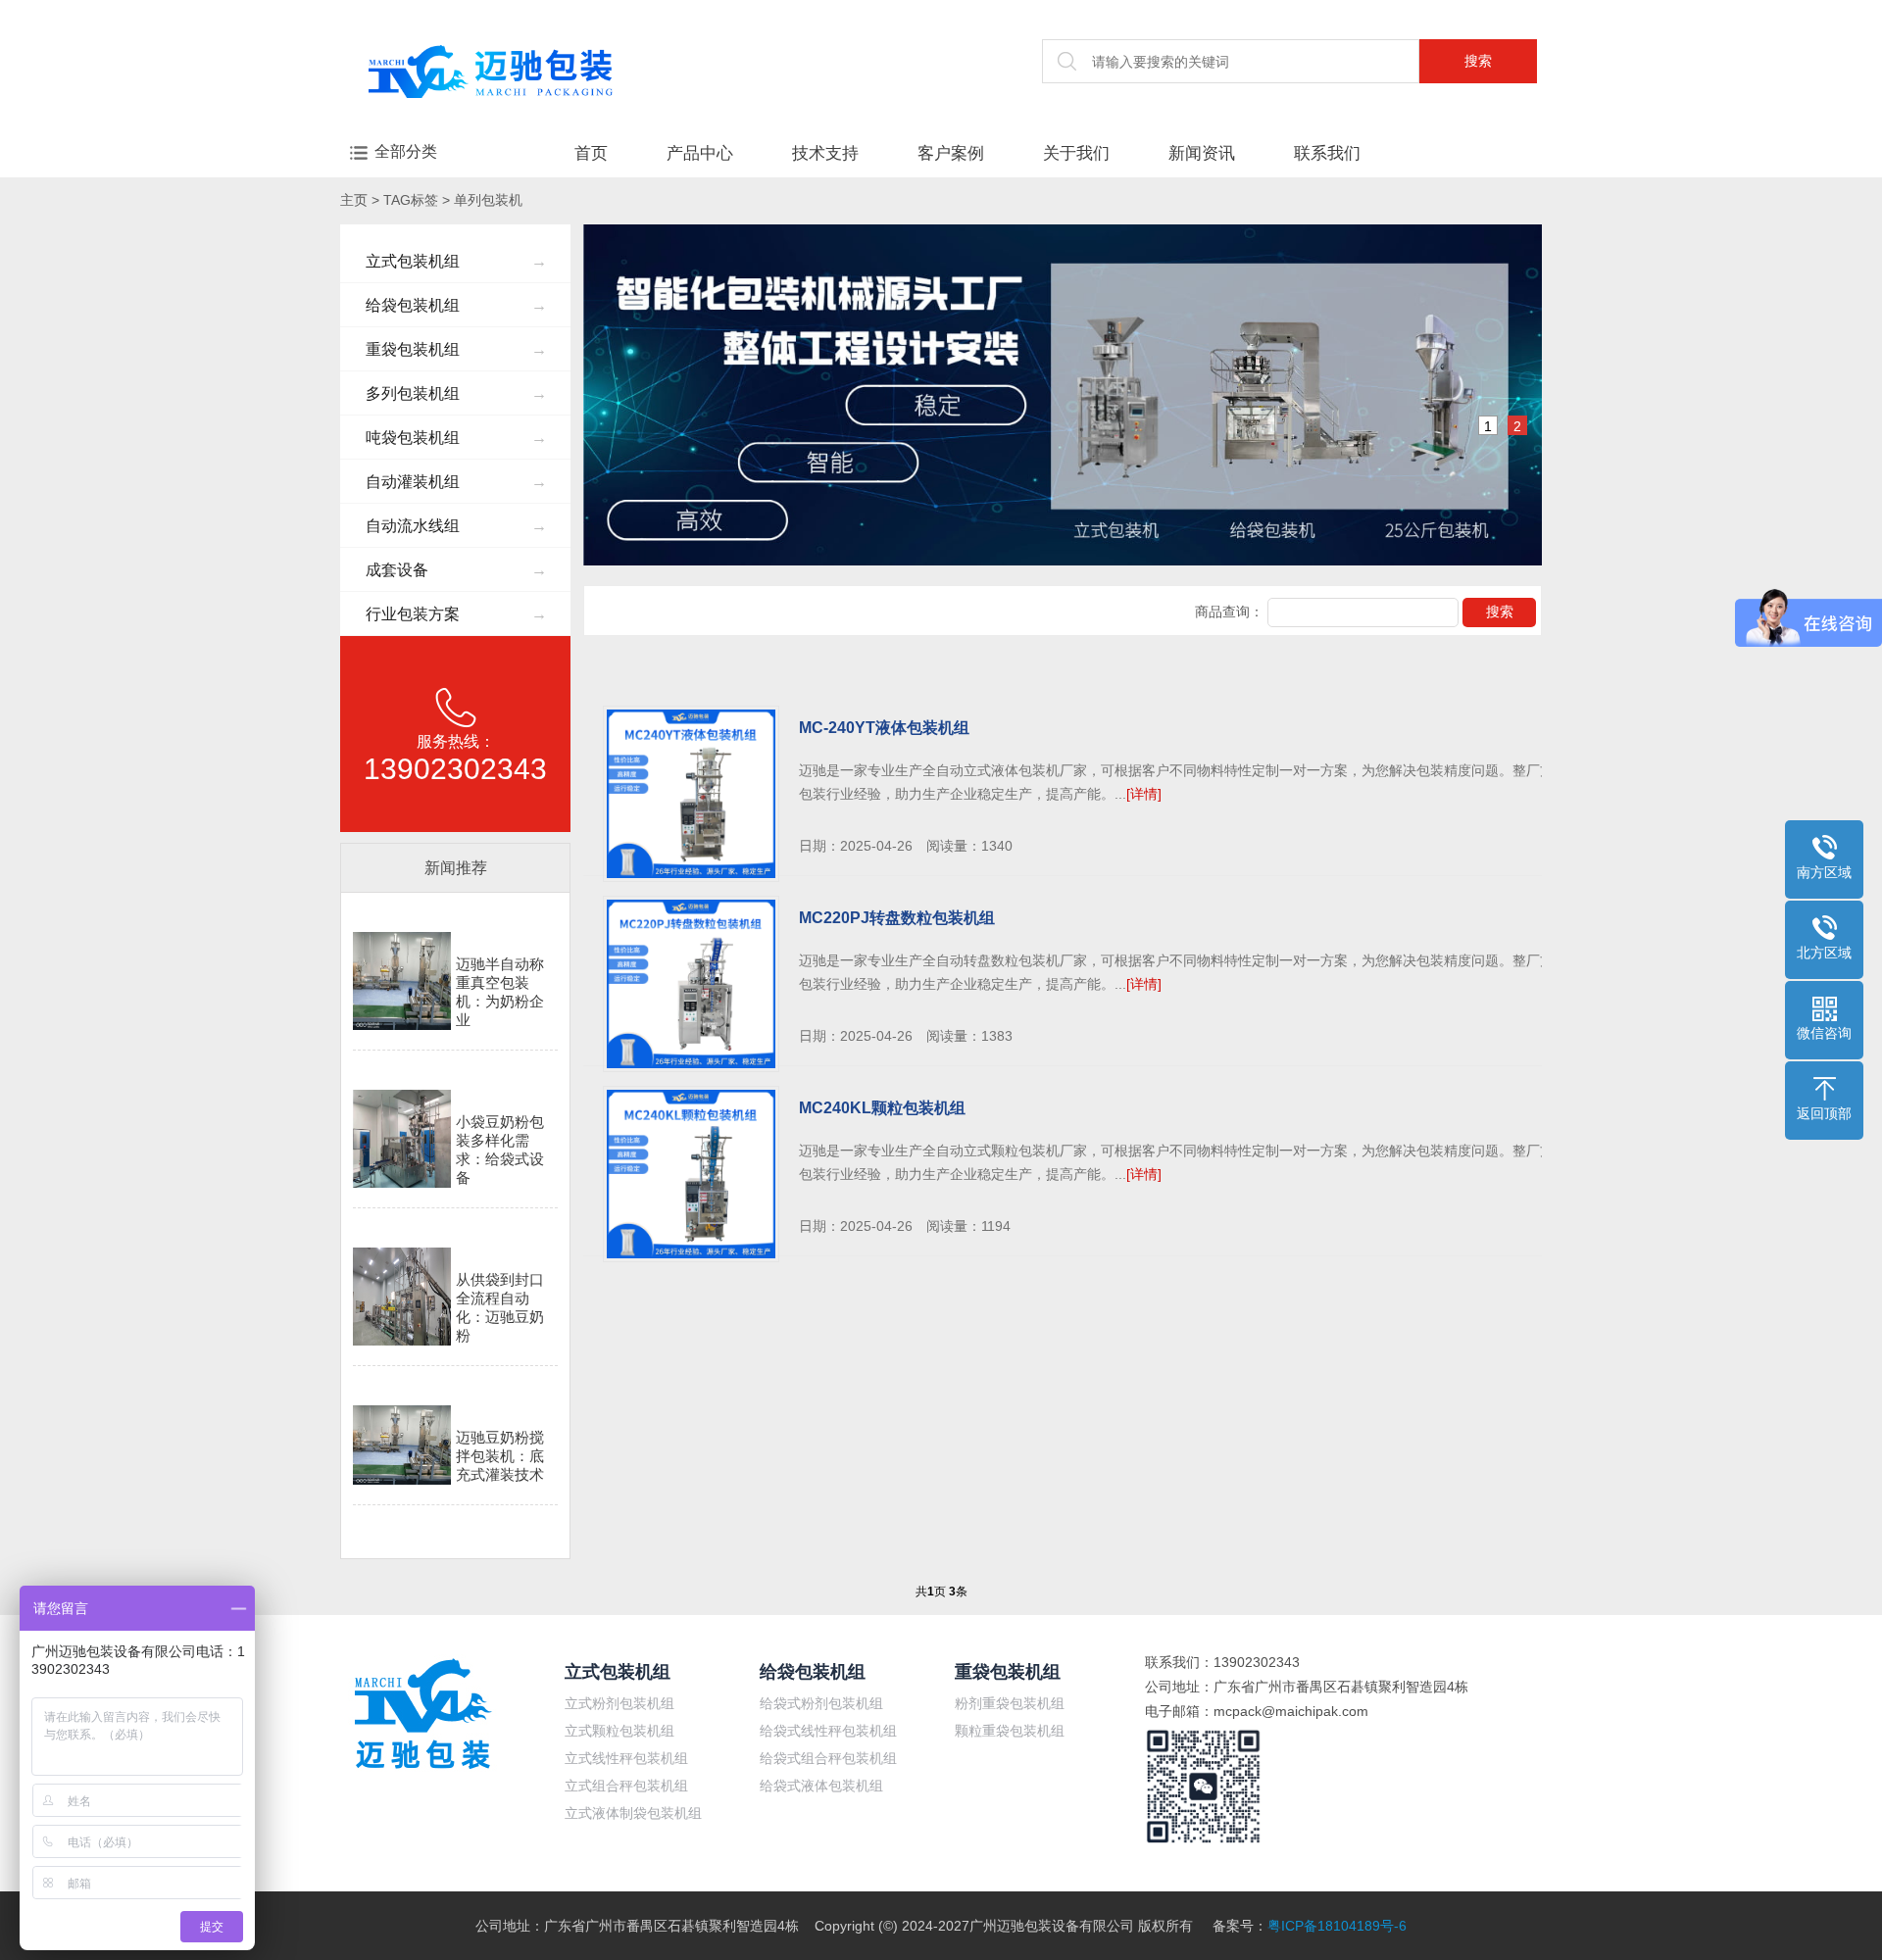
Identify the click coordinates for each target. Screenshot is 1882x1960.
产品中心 (700, 153)
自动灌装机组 (456, 482)
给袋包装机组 (456, 305)
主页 (354, 200)
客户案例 (951, 153)
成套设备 (456, 570)
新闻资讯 (1202, 153)
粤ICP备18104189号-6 (1337, 1926)
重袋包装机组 (456, 349)
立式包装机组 (456, 261)
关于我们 (1076, 153)
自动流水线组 (456, 526)
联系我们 (1327, 153)
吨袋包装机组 (456, 438)
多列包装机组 (456, 393)
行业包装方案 (456, 614)
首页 (591, 153)
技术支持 (825, 153)
